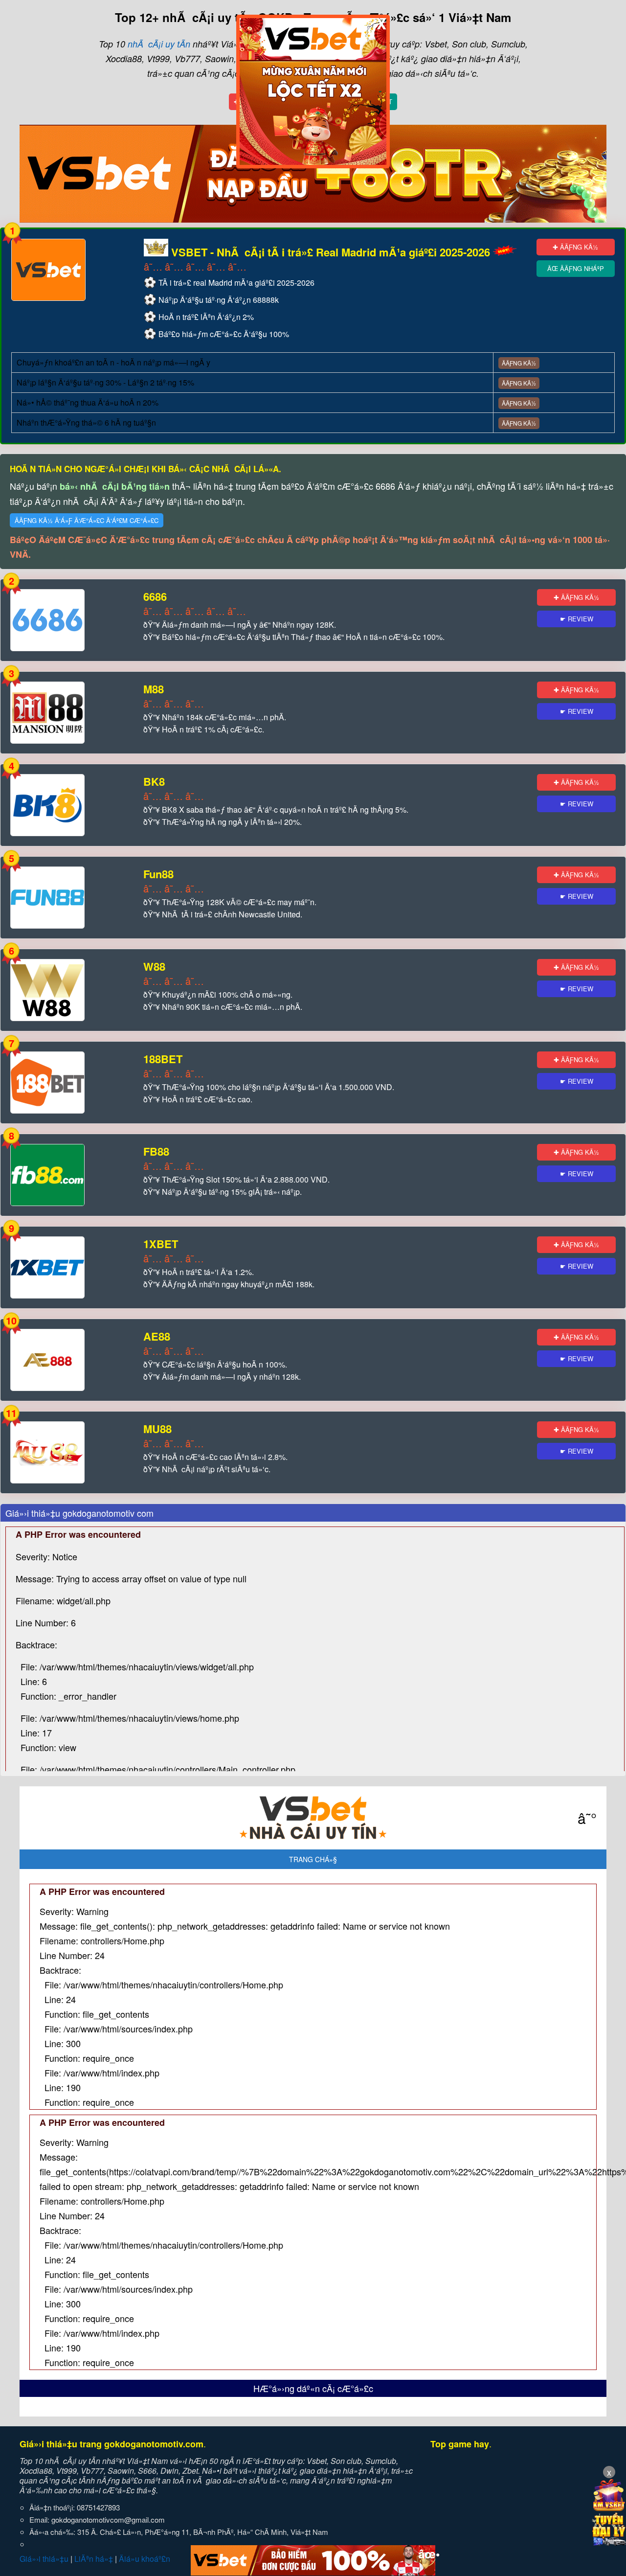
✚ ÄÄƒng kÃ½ (575, 247)
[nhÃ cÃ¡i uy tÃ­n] (313, 1818)
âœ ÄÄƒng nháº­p (576, 268)
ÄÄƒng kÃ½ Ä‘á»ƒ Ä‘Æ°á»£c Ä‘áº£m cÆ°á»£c (87, 520)
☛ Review (577, 619)
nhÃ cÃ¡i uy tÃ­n (159, 44)
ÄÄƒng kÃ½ (519, 363)
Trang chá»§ (313, 1859)
